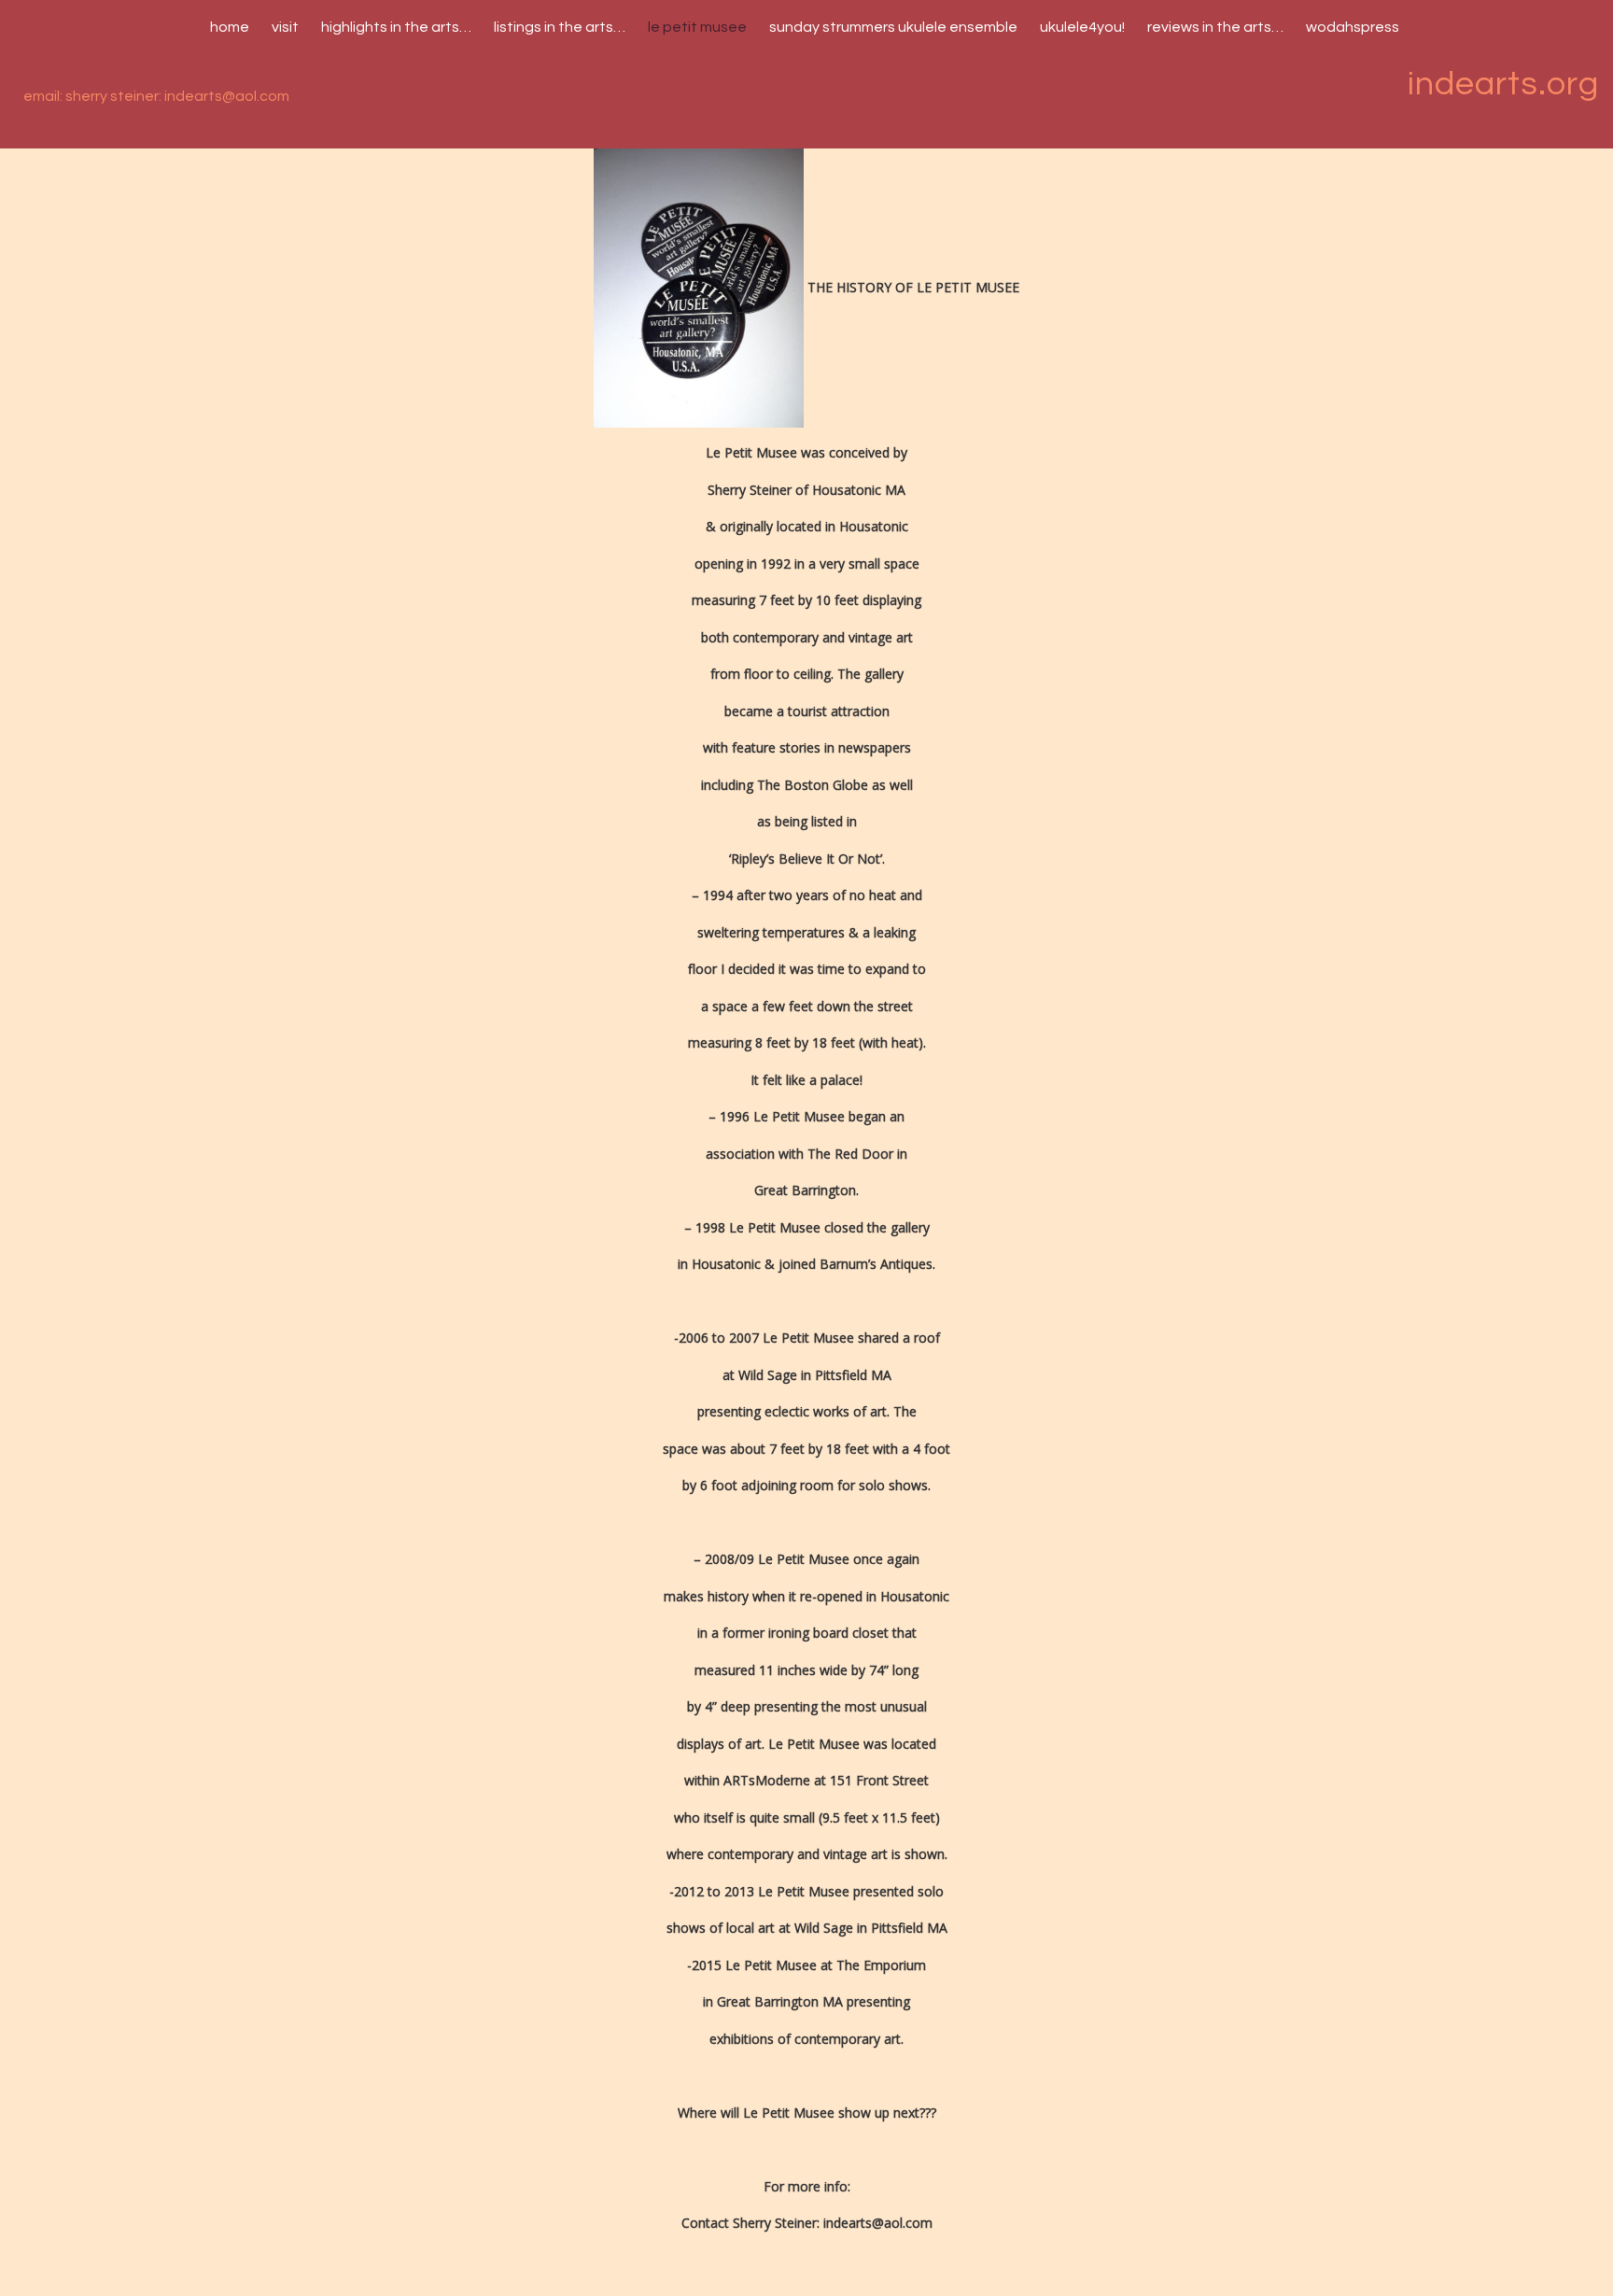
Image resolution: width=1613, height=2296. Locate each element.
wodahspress (1353, 27)
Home (230, 27)
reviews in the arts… (1215, 27)
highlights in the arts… (396, 27)
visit (285, 27)
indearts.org (1503, 84)
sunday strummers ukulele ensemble (893, 27)
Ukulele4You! (1082, 27)
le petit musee (697, 27)
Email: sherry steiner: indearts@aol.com (156, 96)
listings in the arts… (560, 27)
